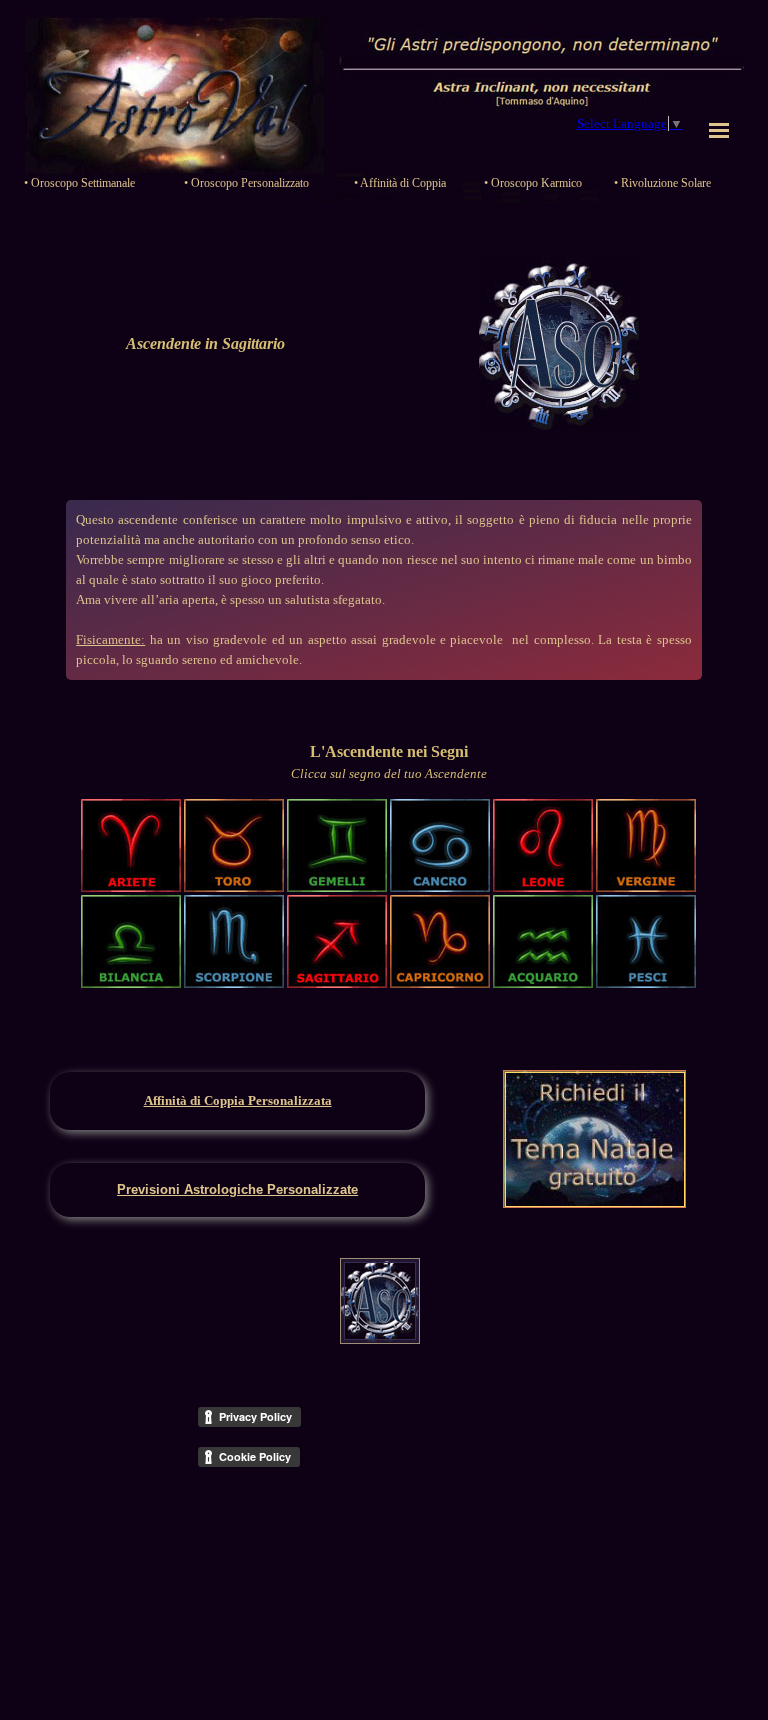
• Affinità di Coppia (400, 183)
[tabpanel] (205, 344)
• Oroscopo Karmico (533, 183)
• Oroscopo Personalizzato (246, 183)
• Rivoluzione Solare (662, 183)
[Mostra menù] (719, 130)
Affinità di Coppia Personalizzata (238, 1100)
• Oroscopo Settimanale (79, 183)
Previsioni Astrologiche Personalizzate (237, 1189)
